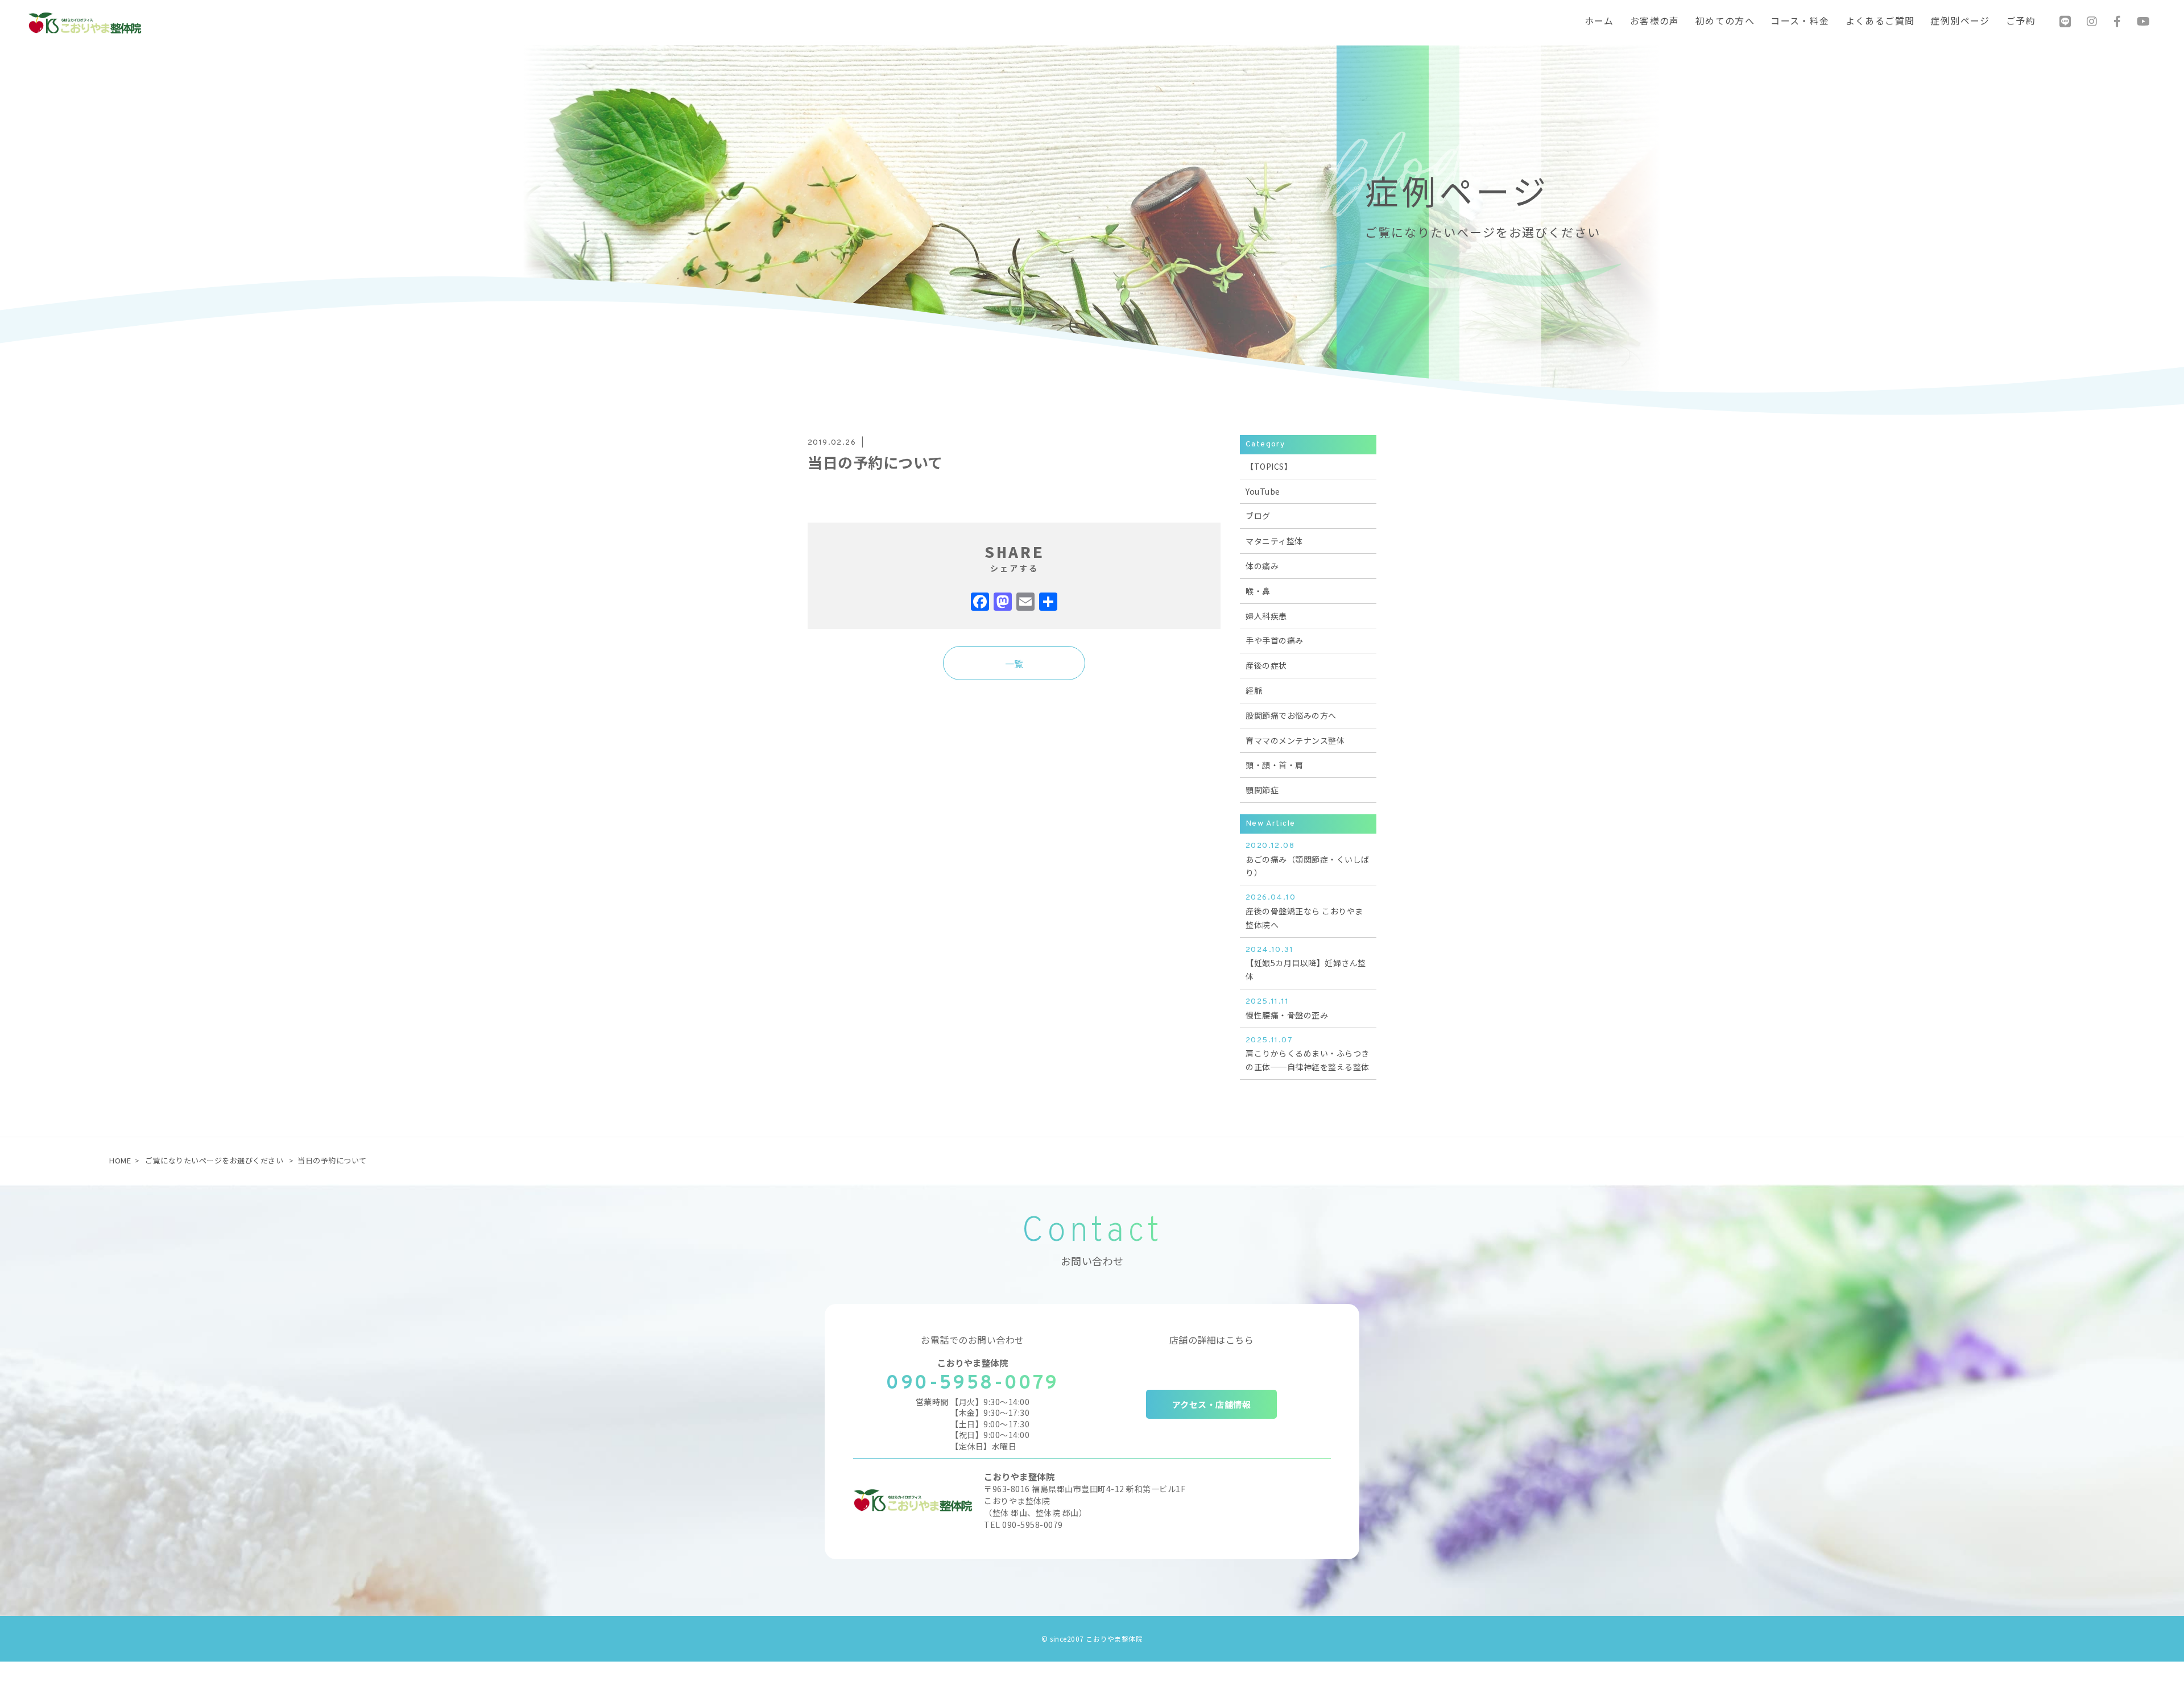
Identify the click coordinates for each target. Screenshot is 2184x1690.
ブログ (1258, 516)
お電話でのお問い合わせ (973, 1340)
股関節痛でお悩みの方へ (1291, 715)
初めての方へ (1725, 22)
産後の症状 (1266, 665)
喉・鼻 (1258, 591)
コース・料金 (1800, 22)
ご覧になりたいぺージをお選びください (214, 1160)
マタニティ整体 (1274, 541)
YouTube (1263, 491)
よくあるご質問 (1880, 22)
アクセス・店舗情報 (1212, 1404)
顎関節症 (1262, 790)
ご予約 (2021, 22)
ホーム (1599, 22)
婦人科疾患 (1266, 616)
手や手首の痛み (1275, 640)
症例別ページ (1960, 22)
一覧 (1014, 664)
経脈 (1254, 690)
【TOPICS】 (1269, 466)
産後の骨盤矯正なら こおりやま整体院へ (1304, 912)
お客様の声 (1655, 22)
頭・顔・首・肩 (1275, 765)
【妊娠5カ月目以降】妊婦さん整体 (1306, 964)
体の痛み (1262, 566)
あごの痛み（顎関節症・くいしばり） (1308, 860)
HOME (120, 1160)
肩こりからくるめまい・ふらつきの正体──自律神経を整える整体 (1308, 1054)
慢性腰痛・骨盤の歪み (1287, 1009)
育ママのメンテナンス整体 (1295, 740)
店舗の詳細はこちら (1212, 1340)
